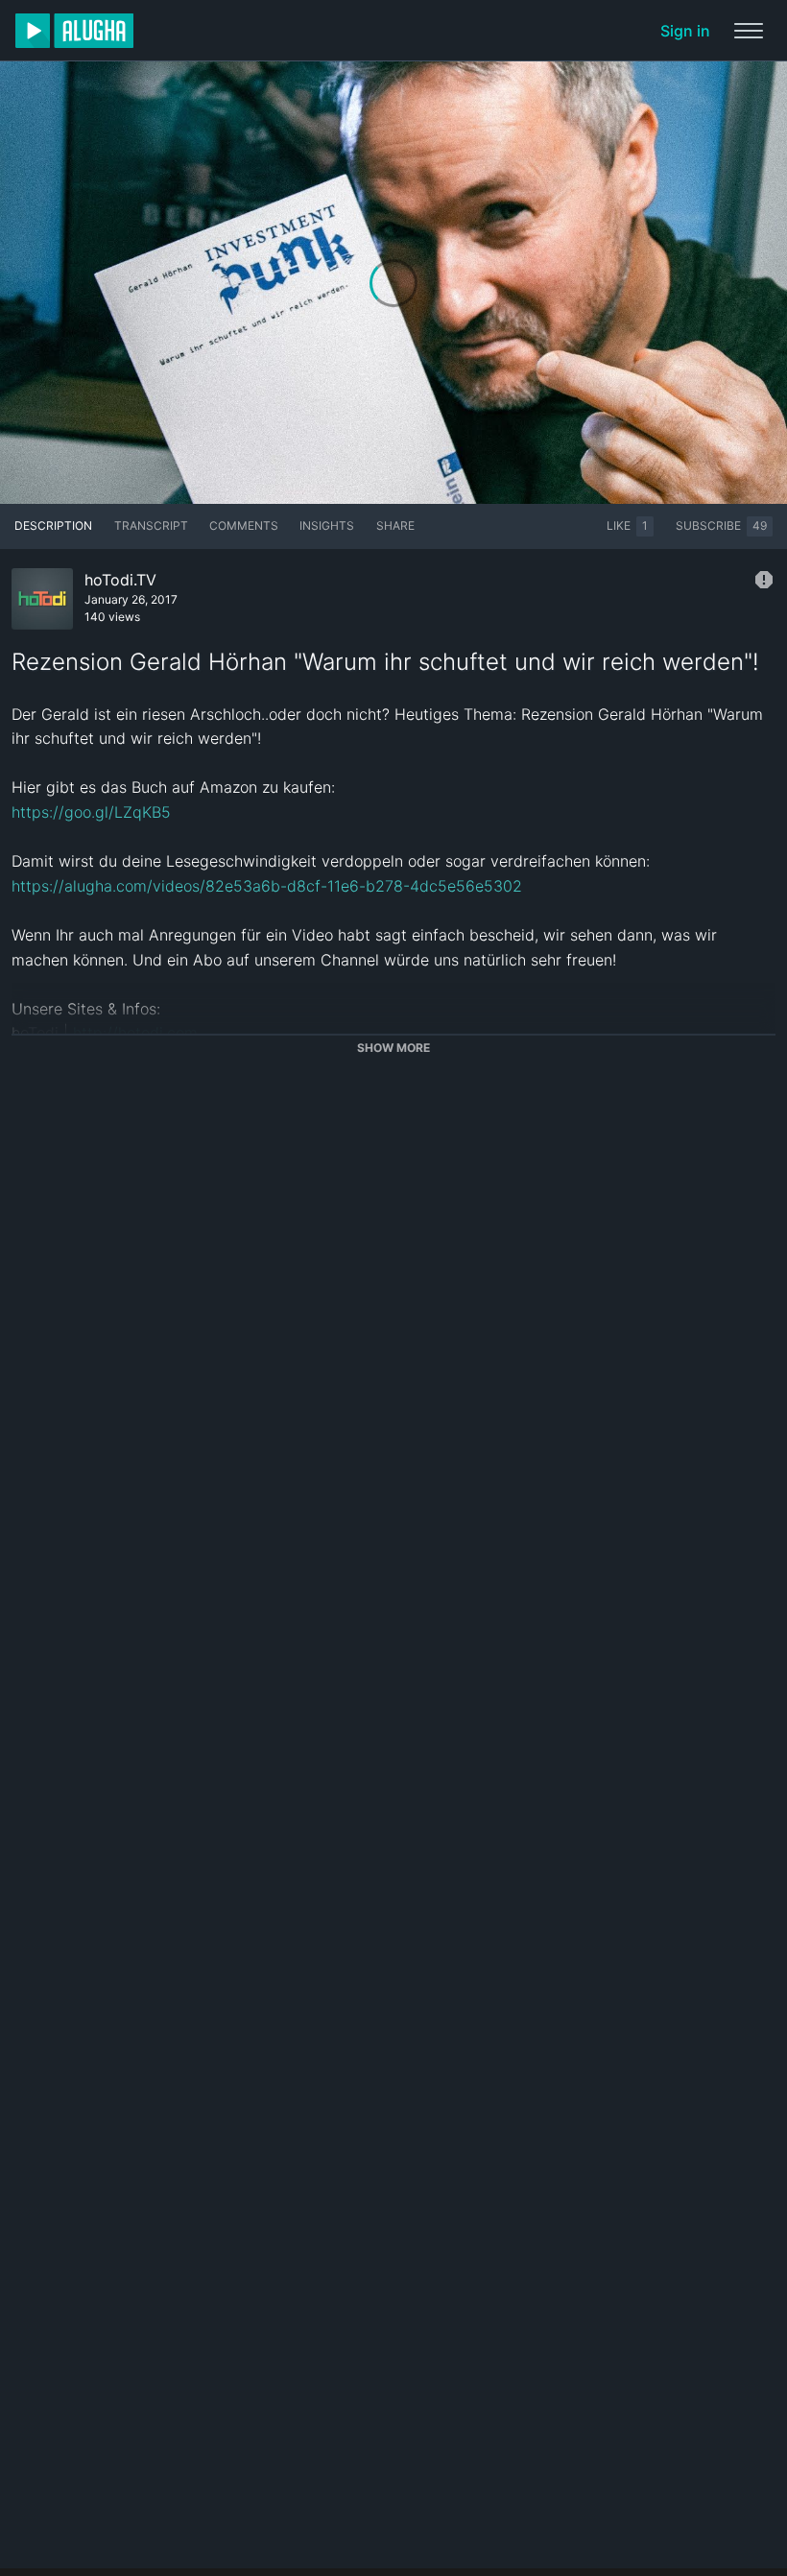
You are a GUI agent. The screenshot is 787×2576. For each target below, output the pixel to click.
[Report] (764, 580)
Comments (244, 525)
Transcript (151, 525)
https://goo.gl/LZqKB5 (91, 812)
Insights (327, 525)
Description (53, 525)
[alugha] (74, 31)
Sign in (685, 31)
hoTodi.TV (120, 580)
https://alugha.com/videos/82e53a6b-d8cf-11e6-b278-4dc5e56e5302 (267, 886)
